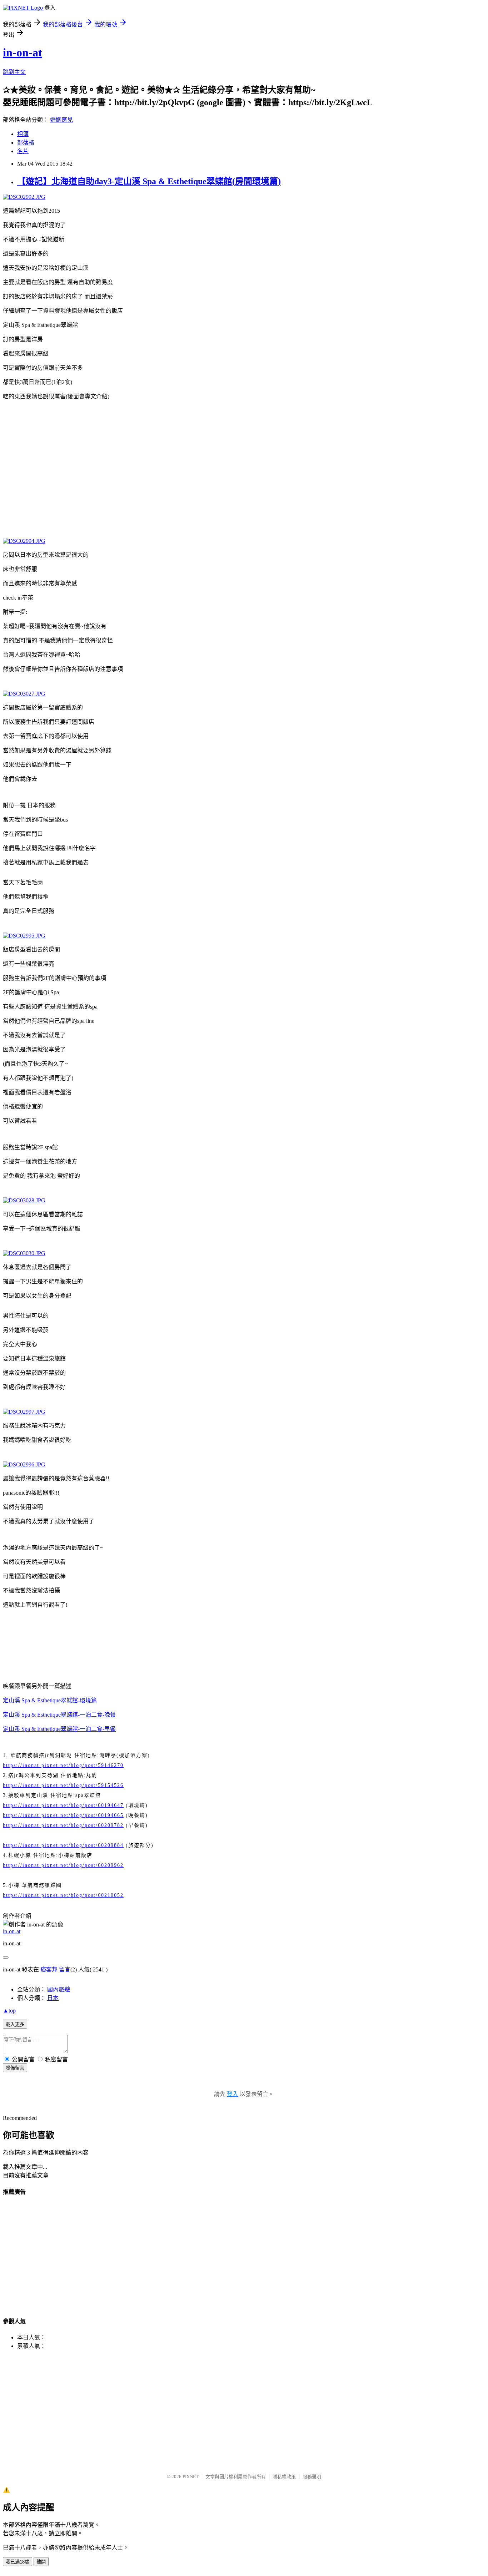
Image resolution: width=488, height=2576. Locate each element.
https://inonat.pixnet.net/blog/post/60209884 (63, 1845)
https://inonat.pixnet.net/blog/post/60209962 (63, 1865)
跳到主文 (14, 72)
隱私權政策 (284, 2477)
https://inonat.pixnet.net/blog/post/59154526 (63, 1785)
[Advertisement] (244, 459)
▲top (9, 2011)
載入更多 (15, 2024)
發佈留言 (15, 2068)
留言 (65, 1969)
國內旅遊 (59, 1989)
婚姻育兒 (61, 120)
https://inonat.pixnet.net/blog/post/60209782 (63, 1825)
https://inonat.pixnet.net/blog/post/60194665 (63, 1815)
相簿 (23, 134)
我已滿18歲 (18, 2562)
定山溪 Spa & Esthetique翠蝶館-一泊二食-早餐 (59, 1729)
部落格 (26, 143)
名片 (23, 151)
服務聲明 (312, 2477)
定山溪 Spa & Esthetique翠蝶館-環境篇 (50, 1700)
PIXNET (191, 2477)
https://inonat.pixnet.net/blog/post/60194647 (63, 1805)
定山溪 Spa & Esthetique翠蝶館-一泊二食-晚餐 (59, 1715)
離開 (41, 2562)
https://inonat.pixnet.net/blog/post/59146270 (63, 1765)
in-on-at (23, 52)
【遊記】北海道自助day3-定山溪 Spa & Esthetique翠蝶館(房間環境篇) (149, 181)
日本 (53, 1998)
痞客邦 (49, 1969)
